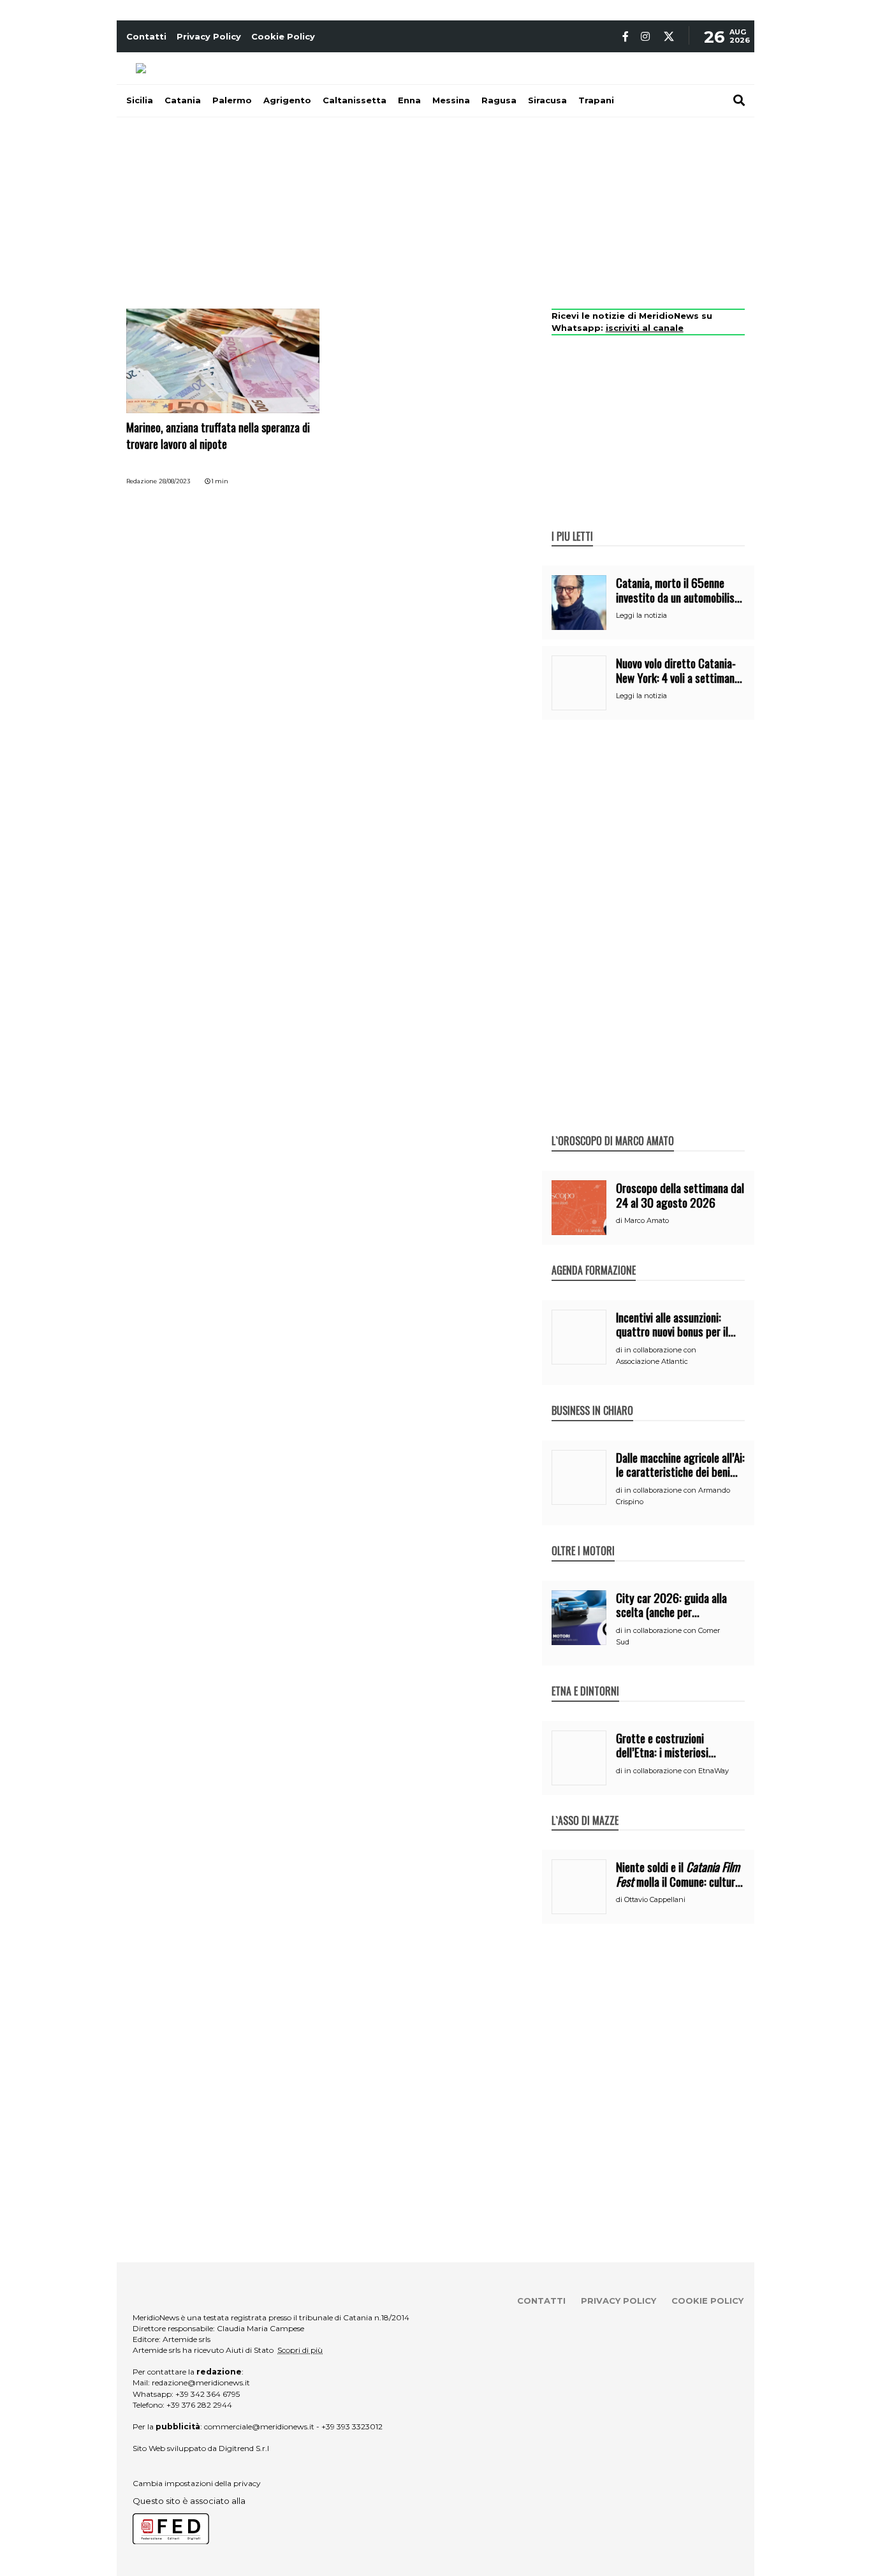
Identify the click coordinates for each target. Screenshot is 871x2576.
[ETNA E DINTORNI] (585, 1678)
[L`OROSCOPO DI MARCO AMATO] (613, 1127)
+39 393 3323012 (352, 2426)
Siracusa (547, 100)
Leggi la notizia (641, 615)
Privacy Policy (209, 36)
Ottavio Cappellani (655, 1899)
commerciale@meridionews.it (259, 2426)
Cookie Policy (283, 36)
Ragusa (499, 100)
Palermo (232, 100)
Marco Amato (647, 1220)
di (620, 1220)
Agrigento (287, 100)
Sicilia (140, 100)
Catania (183, 100)
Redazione (142, 481)
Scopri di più (300, 2350)
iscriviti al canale (645, 328)
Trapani (596, 100)
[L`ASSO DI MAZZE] (585, 1807)
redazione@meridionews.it (201, 2382)
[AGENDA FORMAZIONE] (594, 1257)
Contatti (146, 36)
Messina (451, 100)
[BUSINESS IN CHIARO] (592, 1397)
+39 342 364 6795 (208, 2394)
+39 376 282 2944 (199, 2405)
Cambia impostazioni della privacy (197, 2483)
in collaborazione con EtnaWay (677, 1771)
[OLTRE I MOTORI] (583, 1537)
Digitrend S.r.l (244, 2448)
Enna (409, 100)
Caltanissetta (355, 100)
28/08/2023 (174, 481)
